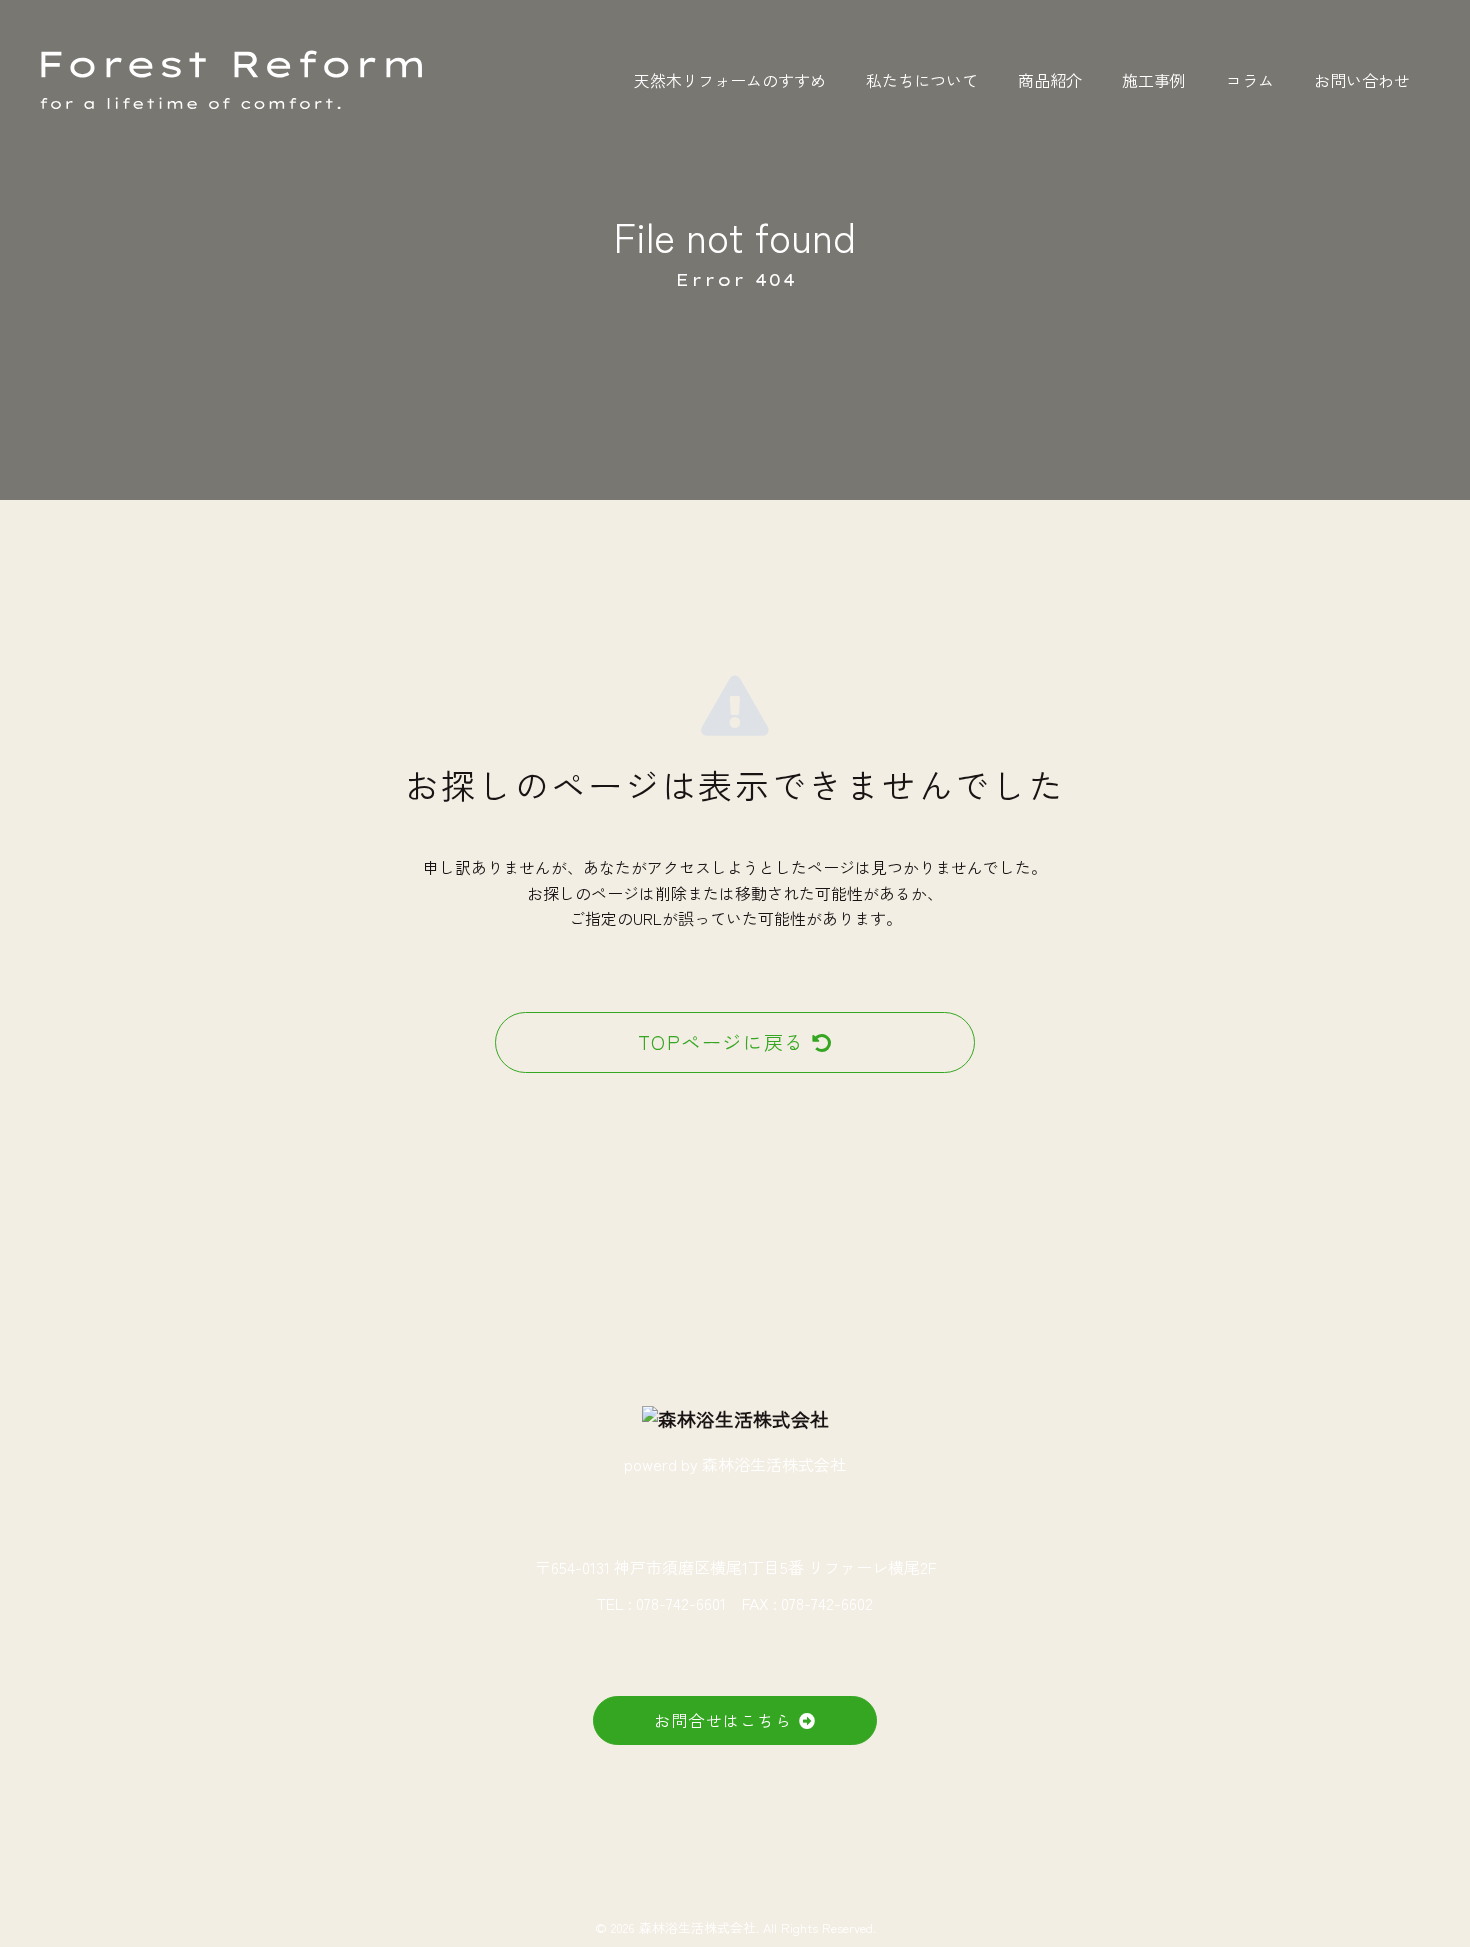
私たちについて (922, 80)
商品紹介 (1050, 80)
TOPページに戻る (721, 1042)
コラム (1250, 80)
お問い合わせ (1362, 80)
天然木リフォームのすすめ (730, 80)
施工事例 (1154, 80)
